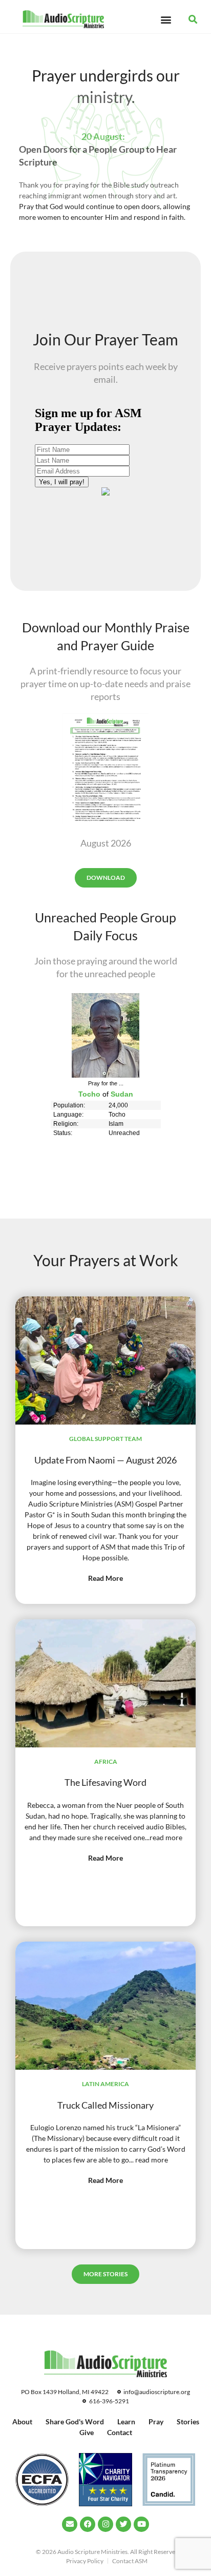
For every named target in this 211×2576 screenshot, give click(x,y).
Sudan (122, 1094)
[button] (166, 19)
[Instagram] (105, 2524)
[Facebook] (88, 2524)
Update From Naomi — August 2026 (105, 1460)
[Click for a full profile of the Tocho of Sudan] (105, 1075)
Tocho (89, 1094)
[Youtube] (141, 2524)
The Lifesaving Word (105, 1782)
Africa (106, 1761)
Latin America (105, 2084)
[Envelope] (70, 2524)
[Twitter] (123, 2524)
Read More (105, 1578)
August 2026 (106, 843)
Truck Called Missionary (105, 2105)
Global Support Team (105, 1439)
